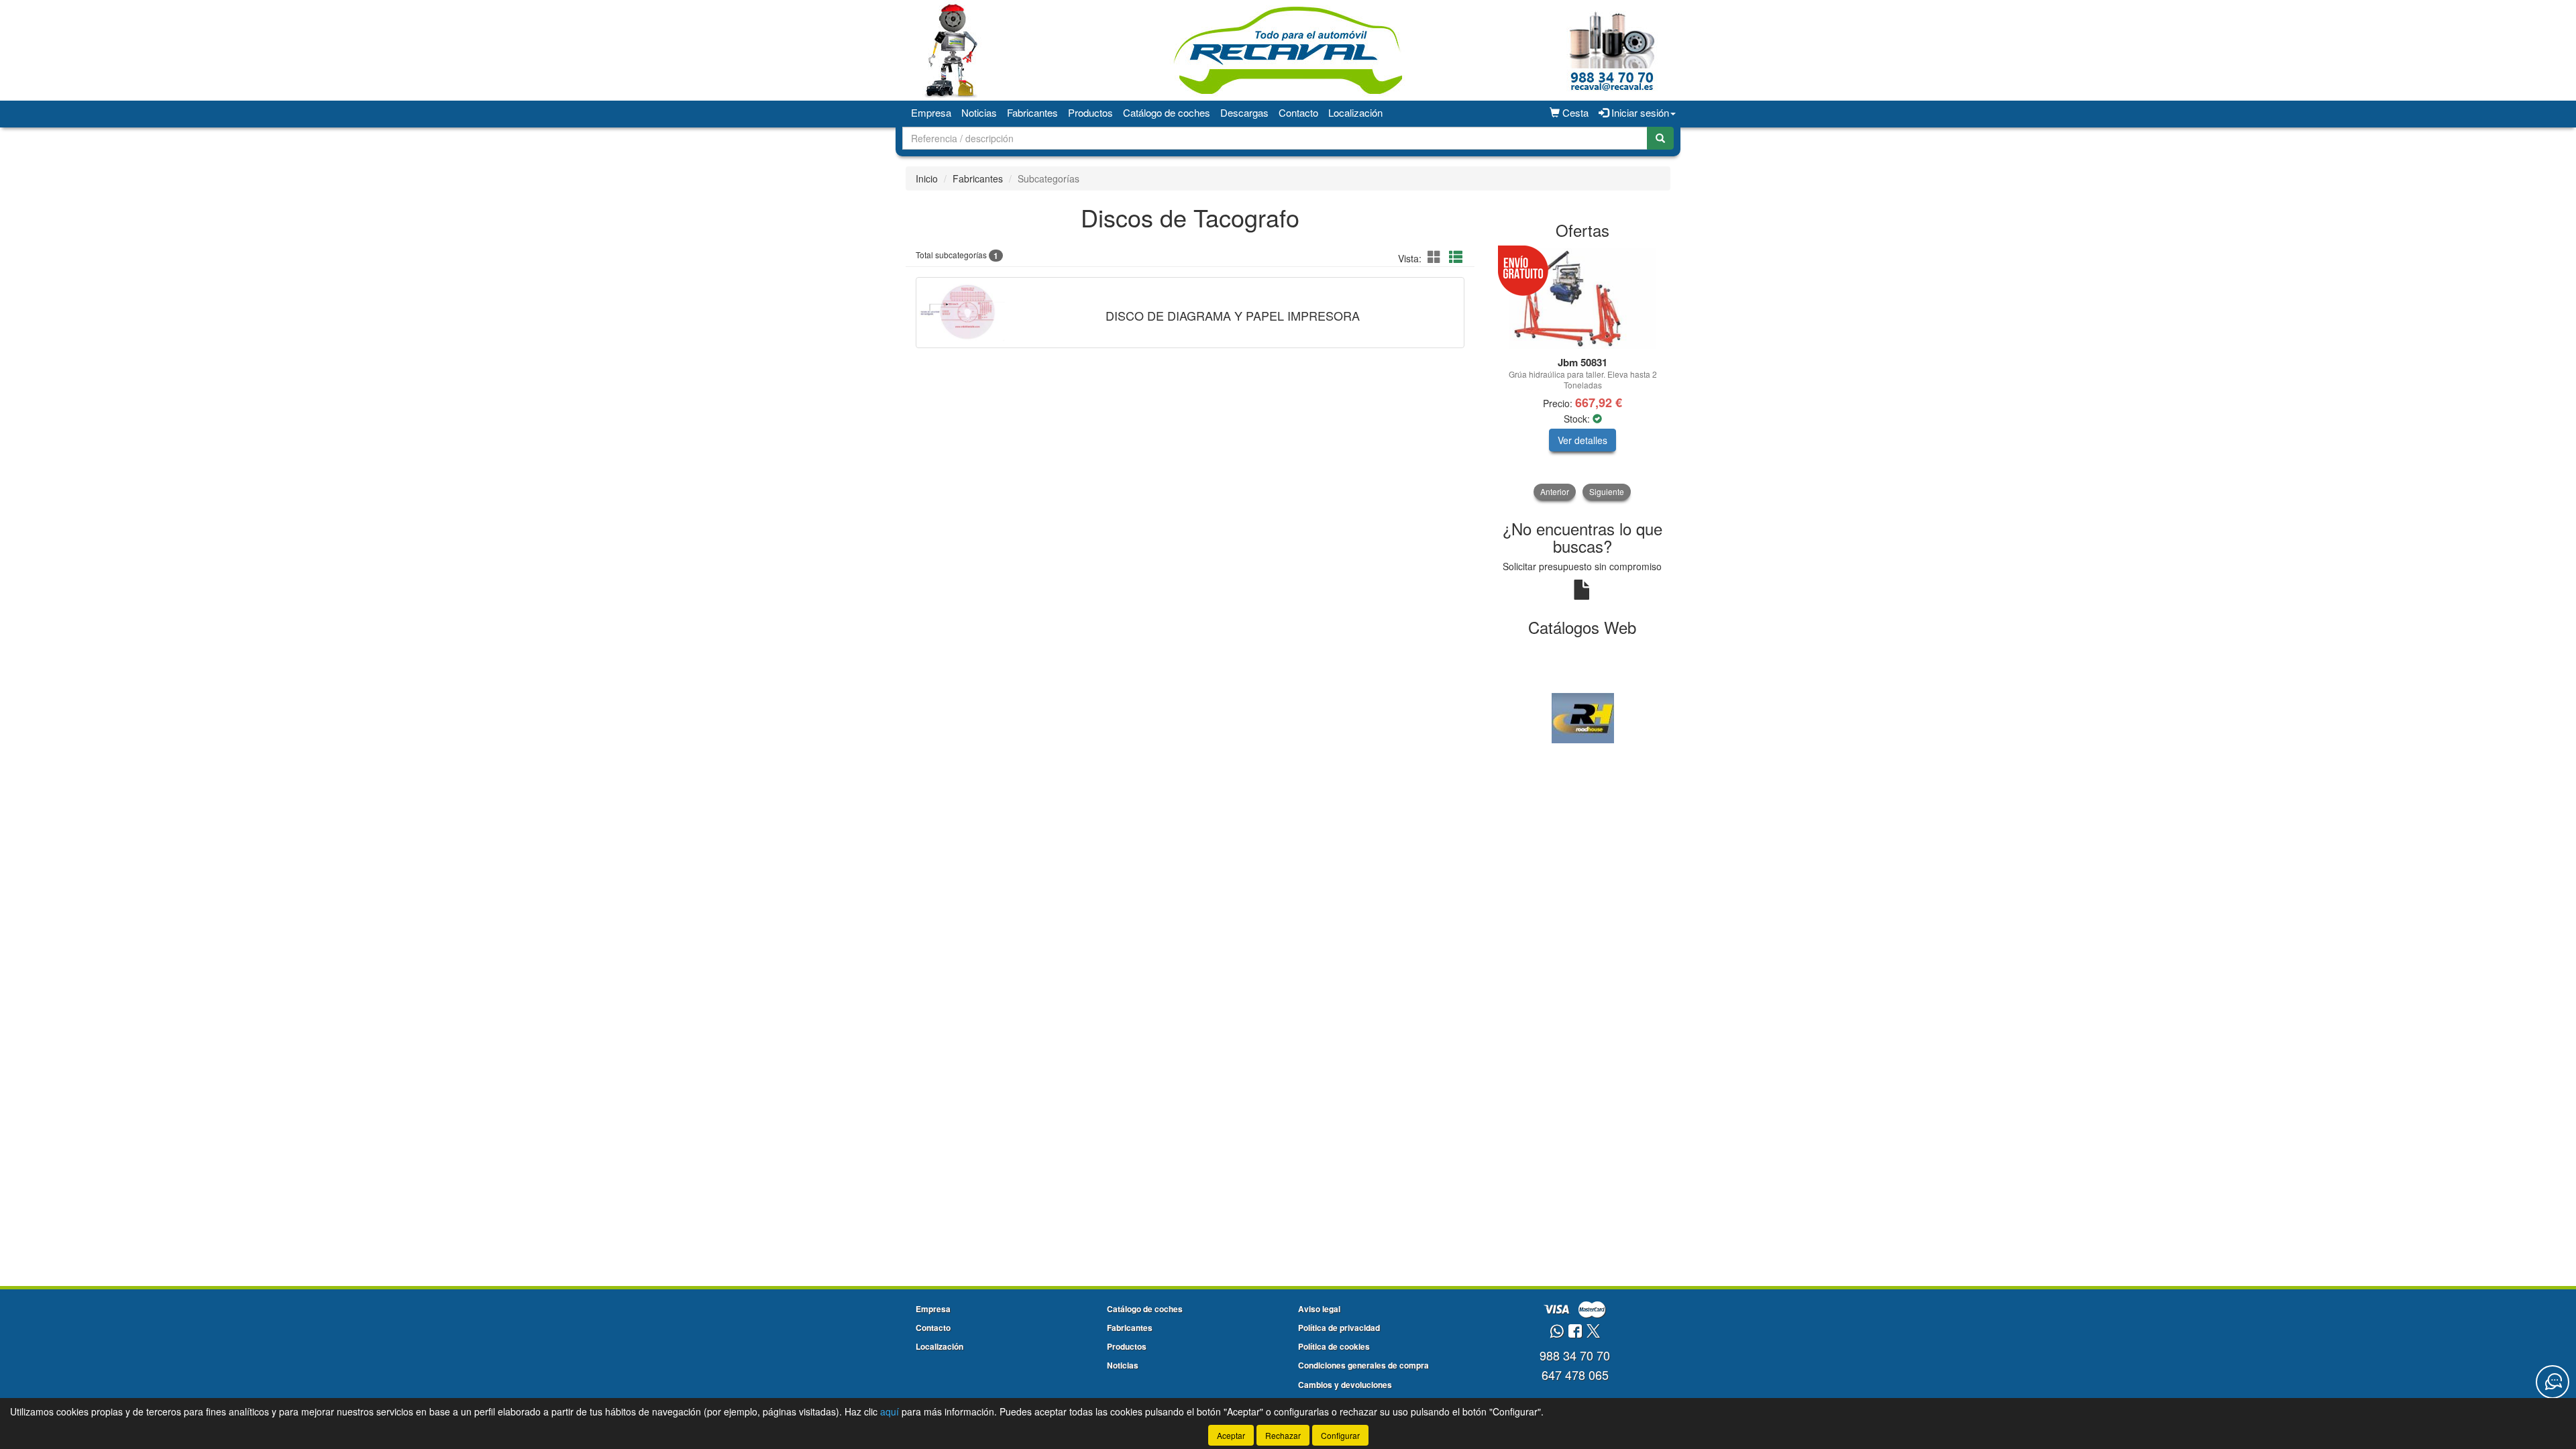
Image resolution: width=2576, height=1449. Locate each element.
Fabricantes (1032, 112)
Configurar (1340, 1435)
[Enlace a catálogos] (1583, 716)
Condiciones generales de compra (1363, 1365)
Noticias (979, 112)
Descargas (1244, 112)
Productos (1090, 112)
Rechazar (1283, 1435)
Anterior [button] (1555, 491)
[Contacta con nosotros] (2553, 1382)
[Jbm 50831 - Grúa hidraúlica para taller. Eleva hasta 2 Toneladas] (1583, 299)
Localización (1355, 112)
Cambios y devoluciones (1345, 1385)
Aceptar (1231, 1435)
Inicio (927, 178)
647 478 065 (1575, 1375)
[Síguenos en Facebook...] (1575, 1332)
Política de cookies (1334, 1346)
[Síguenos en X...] (1593, 1332)
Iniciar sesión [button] (1639, 112)
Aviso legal (1319, 1309)
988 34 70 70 (1575, 1355)
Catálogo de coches (1167, 112)
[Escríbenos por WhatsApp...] (1557, 1332)
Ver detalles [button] (1582, 440)
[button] (1436, 257)
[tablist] (1583, 374)
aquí (890, 1411)
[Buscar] (1660, 138)
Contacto (1298, 112)
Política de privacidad (1339, 1328)
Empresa (931, 112)
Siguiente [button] (1607, 491)
